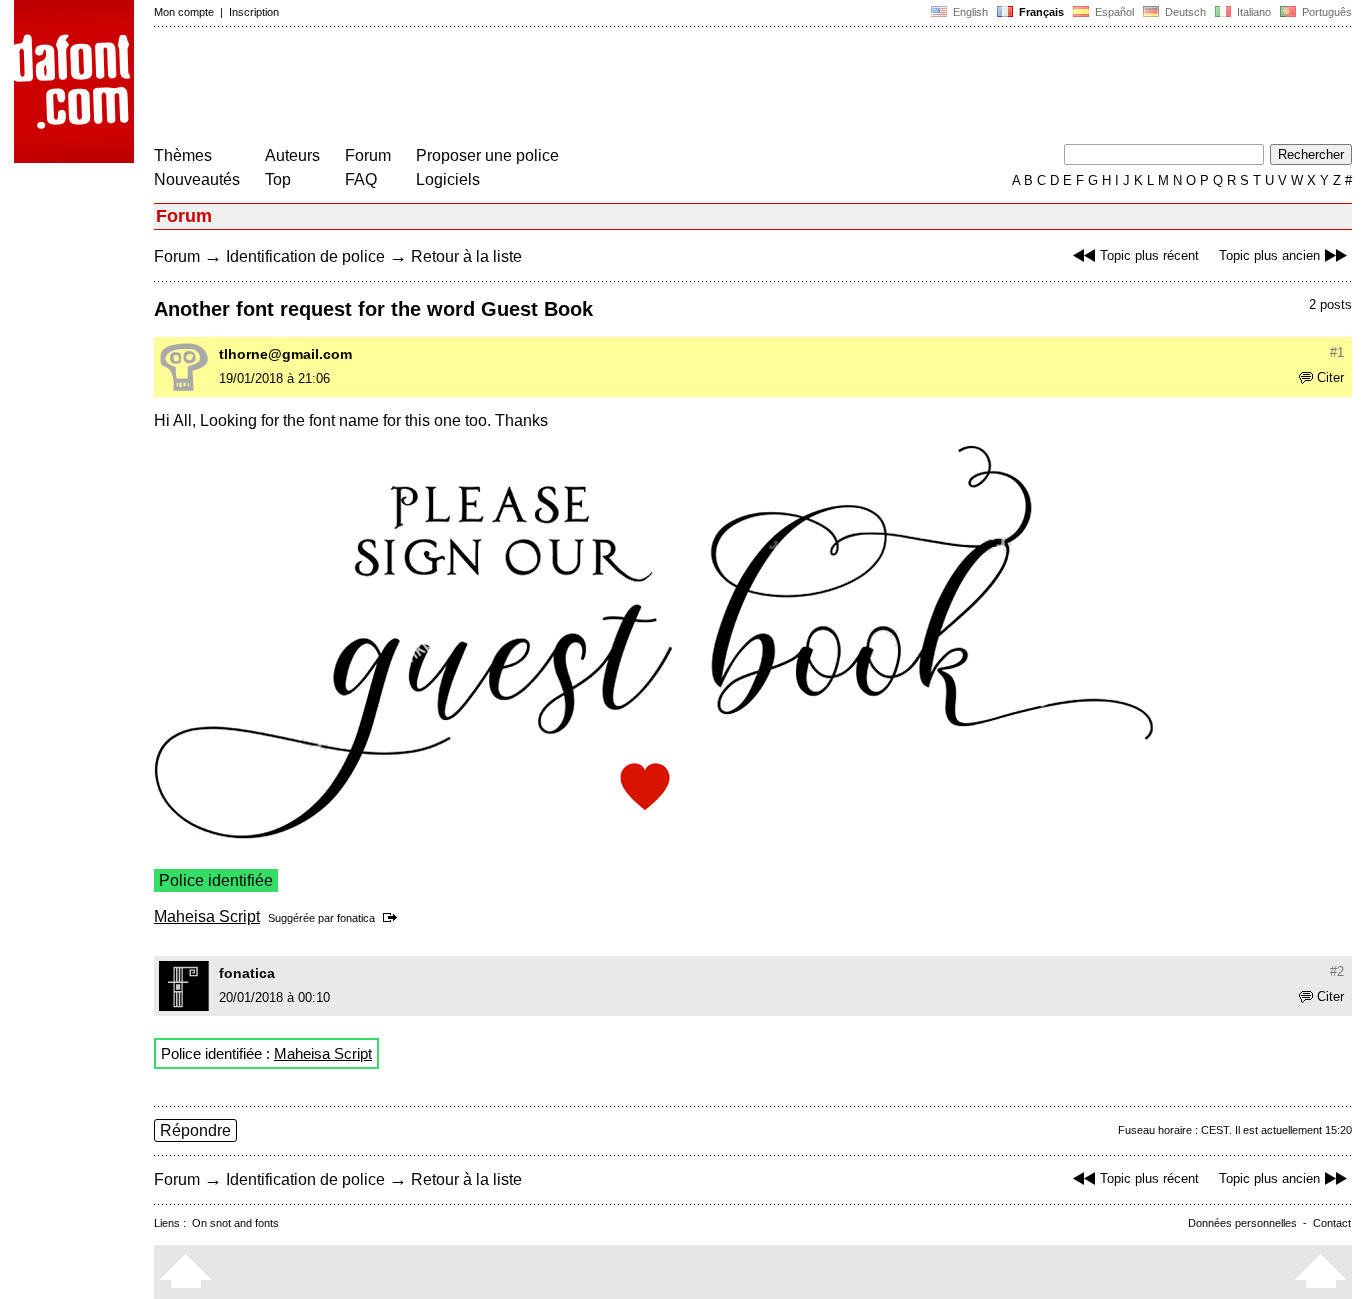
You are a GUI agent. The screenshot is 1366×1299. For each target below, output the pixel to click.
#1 (1337, 352)
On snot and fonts (235, 1223)
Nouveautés (197, 179)
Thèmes (183, 155)
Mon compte (184, 12)
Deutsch (1184, 12)
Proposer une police (487, 155)
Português (1324, 12)
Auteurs (292, 155)
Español (1113, 12)
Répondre (195, 1130)
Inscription (254, 12)
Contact (1332, 1223)
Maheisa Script (207, 916)
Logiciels (448, 179)
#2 (1337, 971)
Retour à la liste (466, 256)
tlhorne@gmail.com (285, 354)
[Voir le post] (393, 918)
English (969, 12)
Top (278, 179)
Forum (368, 155)
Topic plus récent (1149, 255)
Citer (1330, 377)
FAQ (361, 179)
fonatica (356, 918)
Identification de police (305, 256)
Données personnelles (1242, 1223)
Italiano (1252, 12)
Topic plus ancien (1269, 255)
